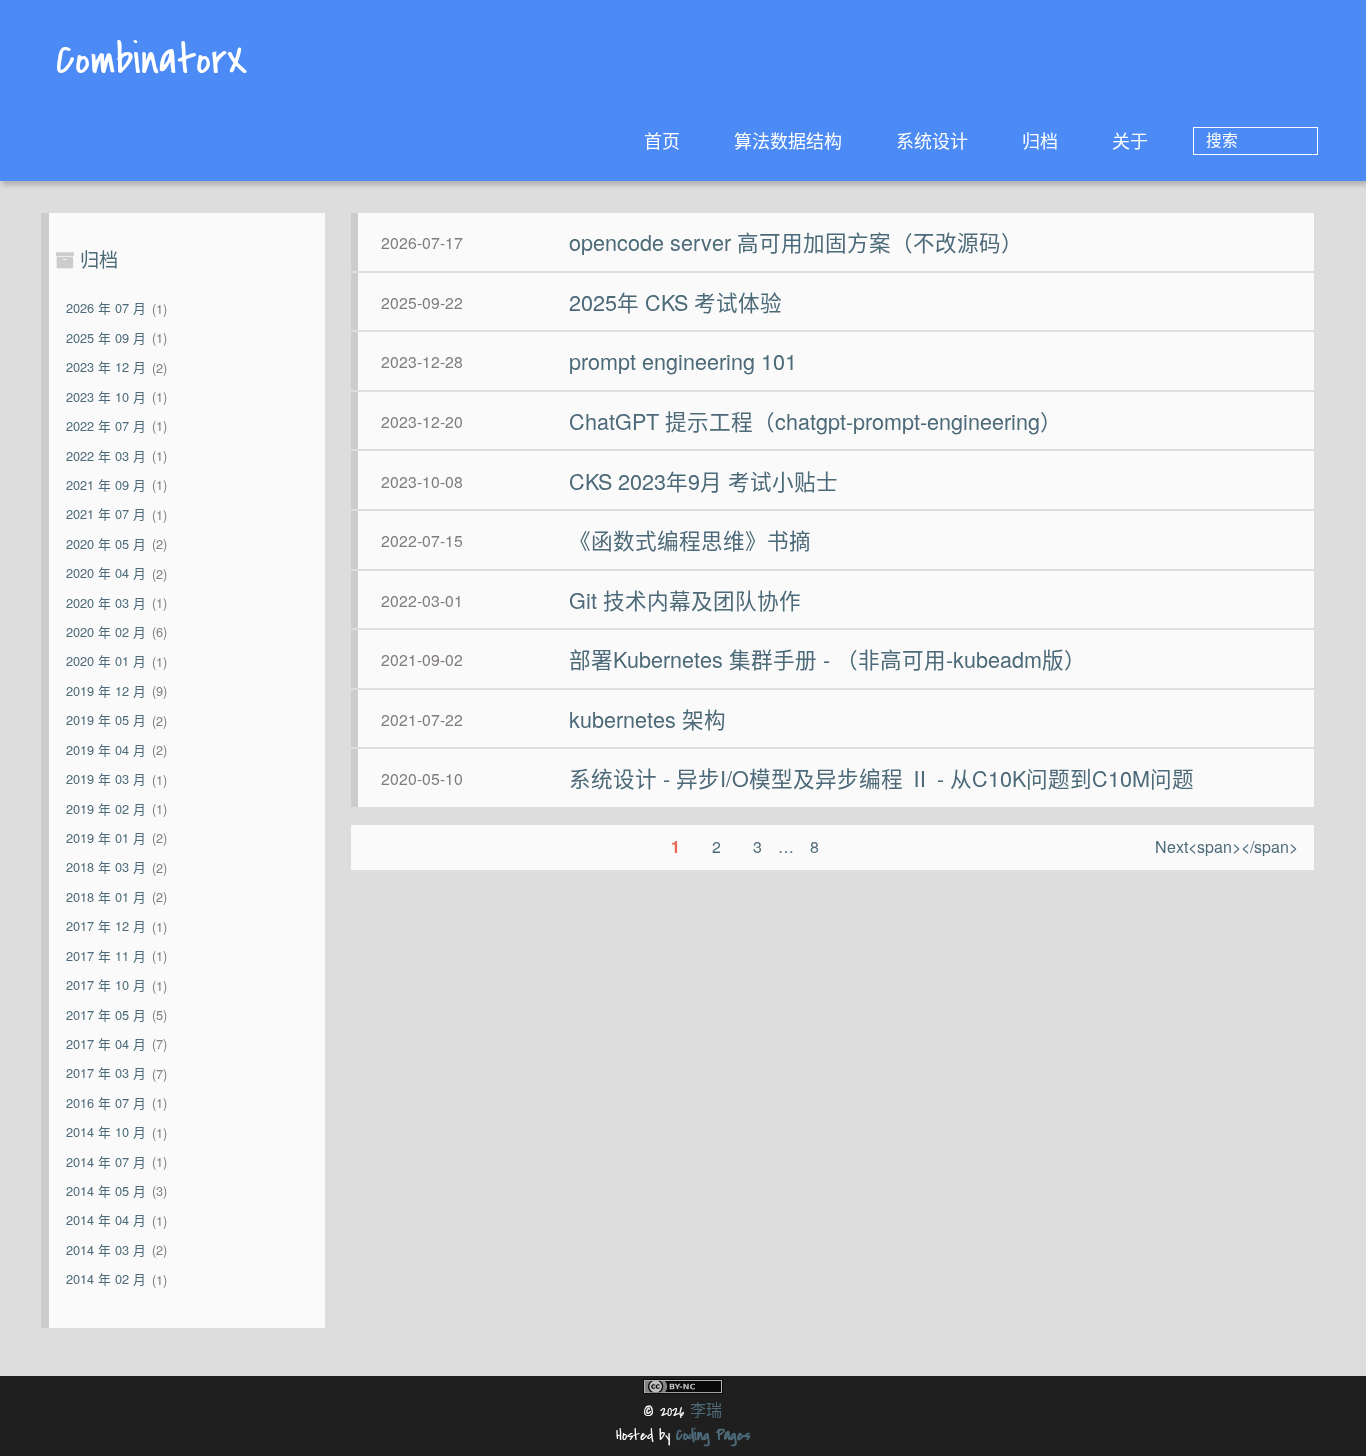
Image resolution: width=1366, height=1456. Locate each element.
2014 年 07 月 (106, 1161)
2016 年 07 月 (106, 1102)
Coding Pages (713, 1435)
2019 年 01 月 (106, 837)
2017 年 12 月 (106, 926)
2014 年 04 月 (106, 1220)
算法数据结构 (788, 140)
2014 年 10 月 (106, 1132)
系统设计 (932, 140)
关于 (1130, 140)
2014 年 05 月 (106, 1190)
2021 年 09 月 (106, 484)
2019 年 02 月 (106, 808)
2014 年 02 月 (106, 1279)
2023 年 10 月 (106, 396)
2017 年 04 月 (106, 1043)
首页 (662, 140)
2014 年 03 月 (106, 1249)
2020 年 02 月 (106, 631)
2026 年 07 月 (106, 308)
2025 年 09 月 (106, 337)
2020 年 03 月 (106, 602)
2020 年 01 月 (106, 661)
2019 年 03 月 (106, 779)
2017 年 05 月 (106, 1014)
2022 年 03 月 (106, 455)
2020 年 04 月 (106, 573)
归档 (1040, 140)
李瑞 (706, 1411)
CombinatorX (152, 62)
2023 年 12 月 (106, 367)
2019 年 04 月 (106, 749)
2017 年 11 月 (106, 955)
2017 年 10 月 (106, 985)
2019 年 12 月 (106, 690)
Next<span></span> (1226, 846)
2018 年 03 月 (106, 867)
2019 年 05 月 (106, 720)
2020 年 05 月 (106, 543)
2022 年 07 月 (106, 425)
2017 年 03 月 (106, 1073)
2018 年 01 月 (106, 896)
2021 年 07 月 (106, 514)
